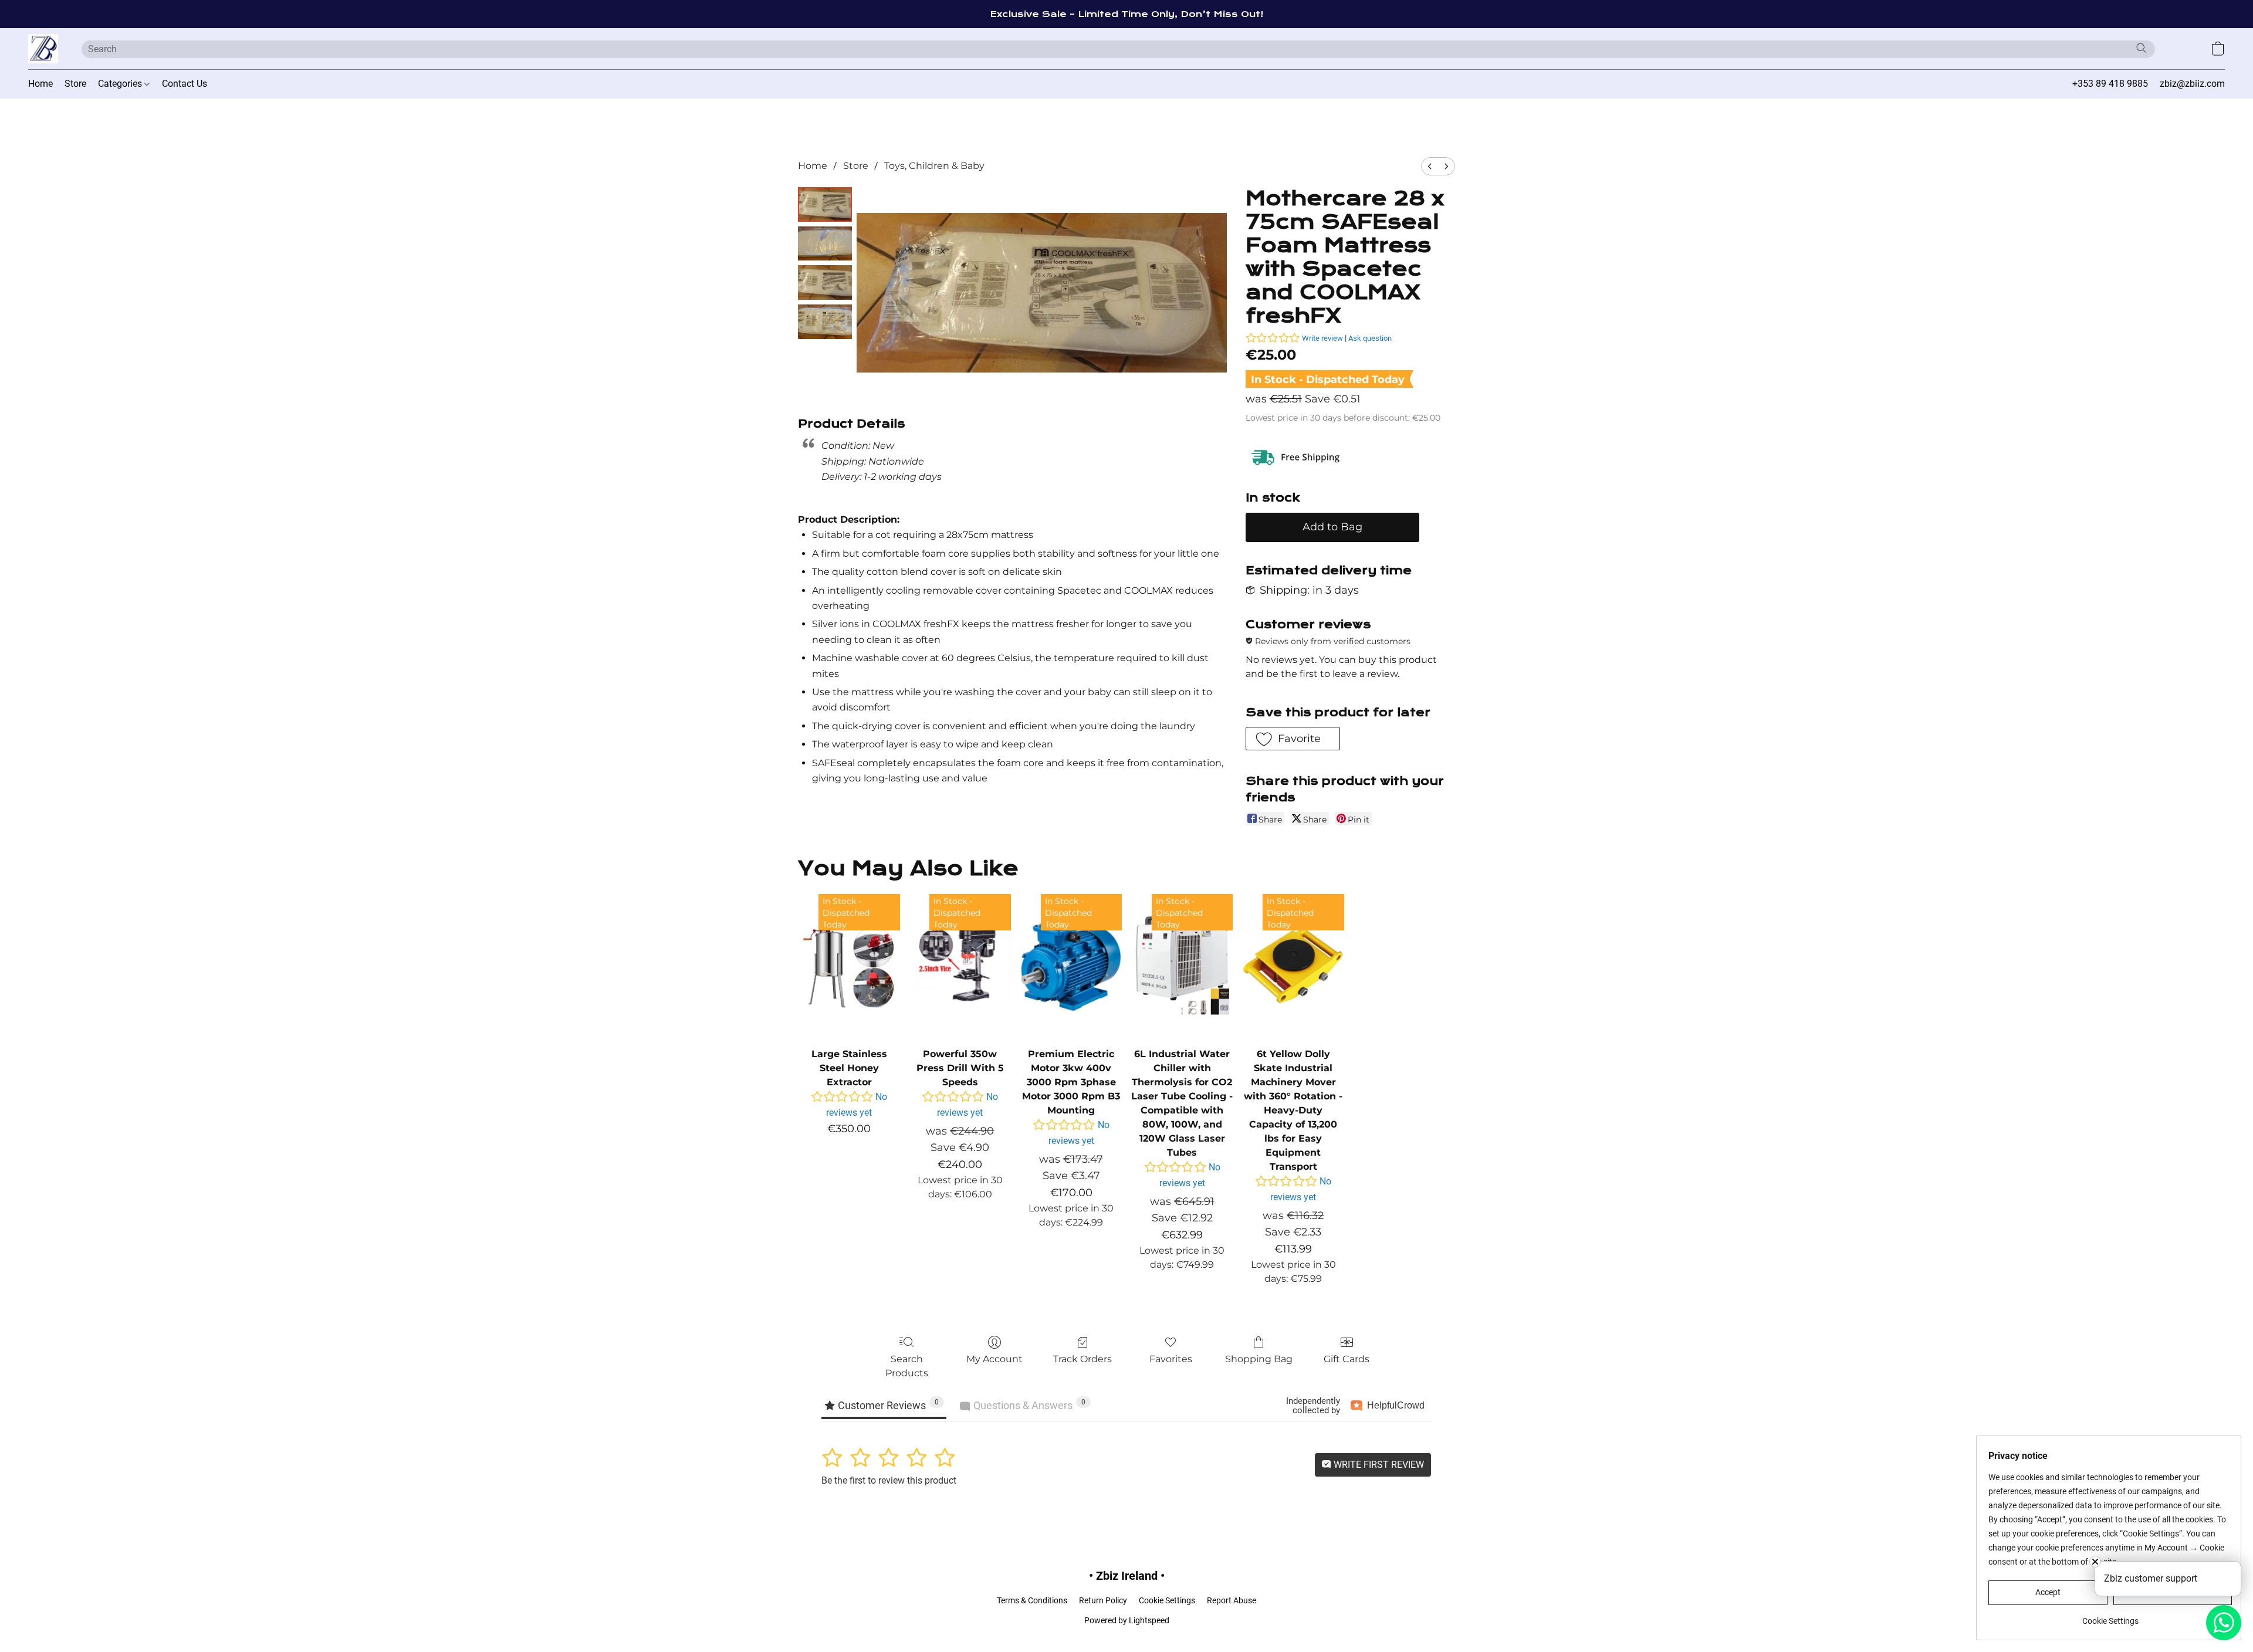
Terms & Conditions (1032, 1600)
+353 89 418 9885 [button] (2110, 84)
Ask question (1370, 338)
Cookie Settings (1167, 1600)
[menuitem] (1430, 166)
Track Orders (1082, 1359)
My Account (994, 1359)
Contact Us (185, 84)
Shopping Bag (1259, 1359)
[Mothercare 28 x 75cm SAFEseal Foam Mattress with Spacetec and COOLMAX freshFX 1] (825, 244)
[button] (43, 49)
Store (75, 84)
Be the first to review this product (889, 1480)
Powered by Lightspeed (1127, 1620)
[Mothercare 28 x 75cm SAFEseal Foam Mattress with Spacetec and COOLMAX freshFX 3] (825, 322)
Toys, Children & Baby (934, 166)
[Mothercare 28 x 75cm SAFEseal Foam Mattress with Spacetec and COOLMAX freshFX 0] (825, 204)
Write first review (1378, 1465)
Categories (121, 84)
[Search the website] (2142, 48)
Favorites (1171, 1359)
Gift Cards (1347, 1359)
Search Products (907, 1366)
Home (40, 84)
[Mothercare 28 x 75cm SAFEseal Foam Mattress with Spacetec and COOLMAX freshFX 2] (825, 282)
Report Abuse (1232, 1600)
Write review (1322, 338)
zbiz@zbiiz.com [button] (2192, 84)
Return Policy (1103, 1600)
